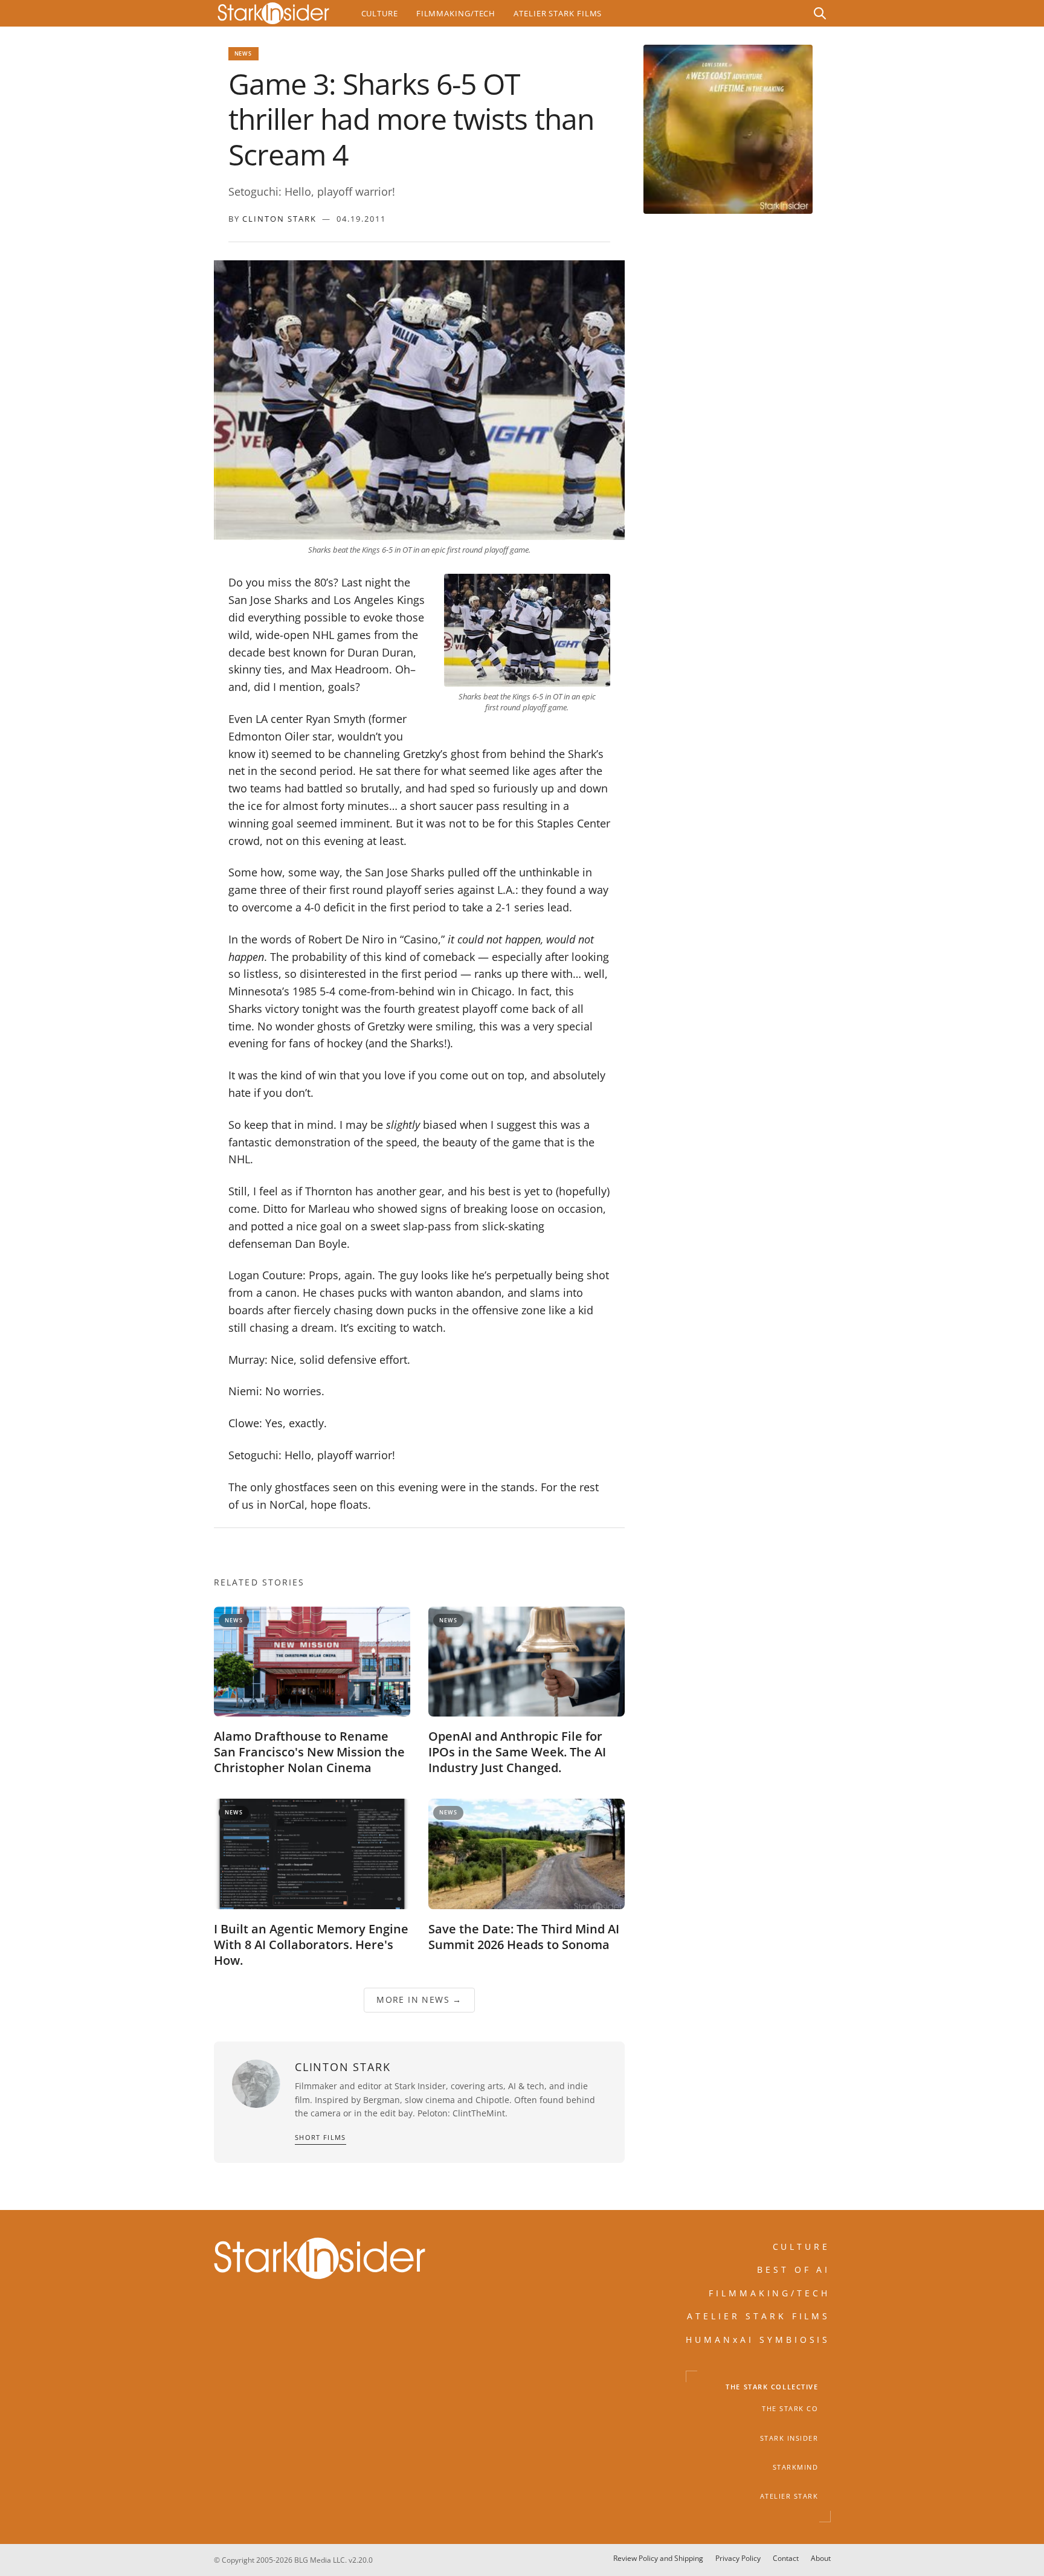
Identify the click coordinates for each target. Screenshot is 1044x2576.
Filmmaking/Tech (456, 13)
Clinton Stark (279, 219)
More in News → (419, 2000)
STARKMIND (796, 2467)
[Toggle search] (820, 13)
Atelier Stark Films (558, 13)
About (821, 2558)
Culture (380, 13)
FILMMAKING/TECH (770, 2293)
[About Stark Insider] (728, 129)
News (243, 53)
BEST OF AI (794, 2269)
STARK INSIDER (789, 2438)
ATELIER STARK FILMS (759, 2316)
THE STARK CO (790, 2409)
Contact (786, 2558)
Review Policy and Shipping (658, 2558)
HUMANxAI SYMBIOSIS (758, 2340)
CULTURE (802, 2247)
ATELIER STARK (789, 2496)
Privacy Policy (738, 2558)
